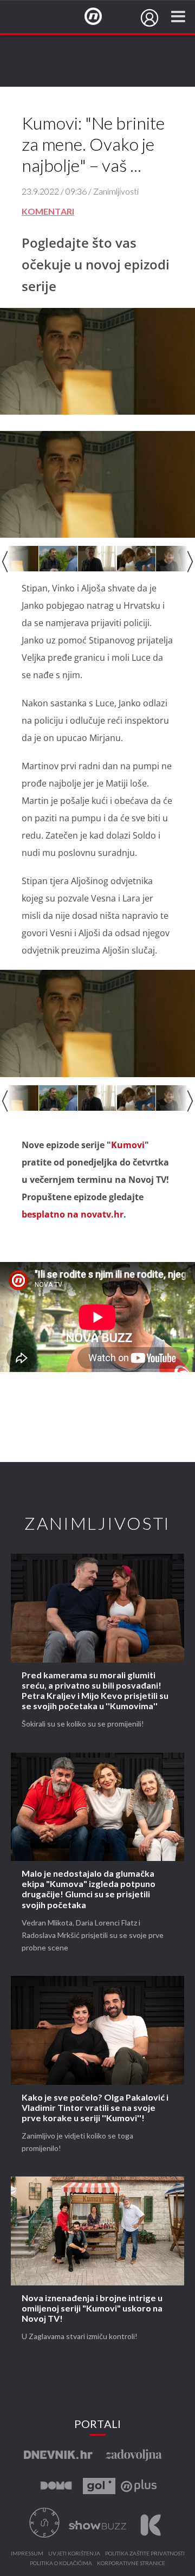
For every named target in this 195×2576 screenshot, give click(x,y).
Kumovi (128, 1145)
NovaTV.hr (100, 17)
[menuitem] (149, 18)
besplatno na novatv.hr (73, 1214)
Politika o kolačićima (61, 2564)
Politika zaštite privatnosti (145, 2554)
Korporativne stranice (131, 2564)
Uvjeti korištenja (74, 2554)
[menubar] (149, 18)
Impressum (27, 2554)
